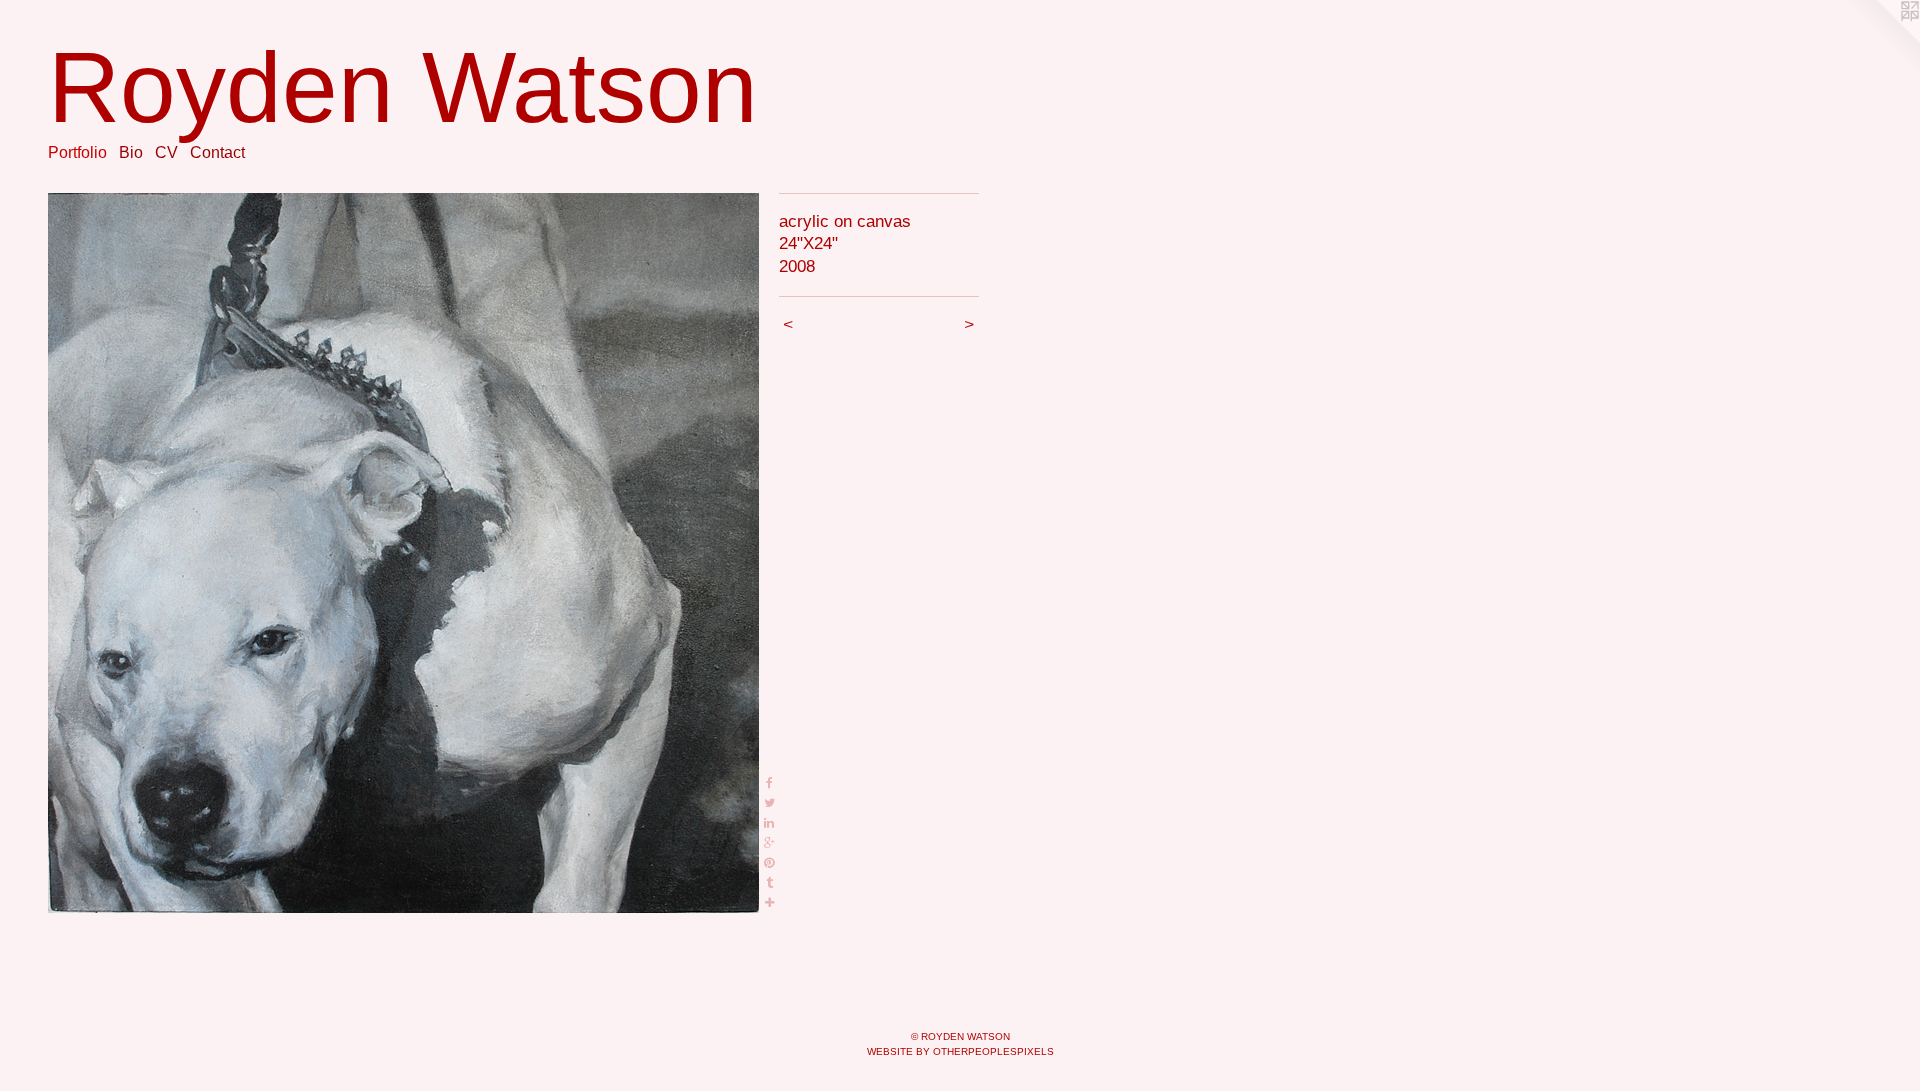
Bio (131, 152)
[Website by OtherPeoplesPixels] (1880, 40)
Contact (217, 152)
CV (166, 152)
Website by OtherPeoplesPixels (960, 1051)
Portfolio (77, 152)
